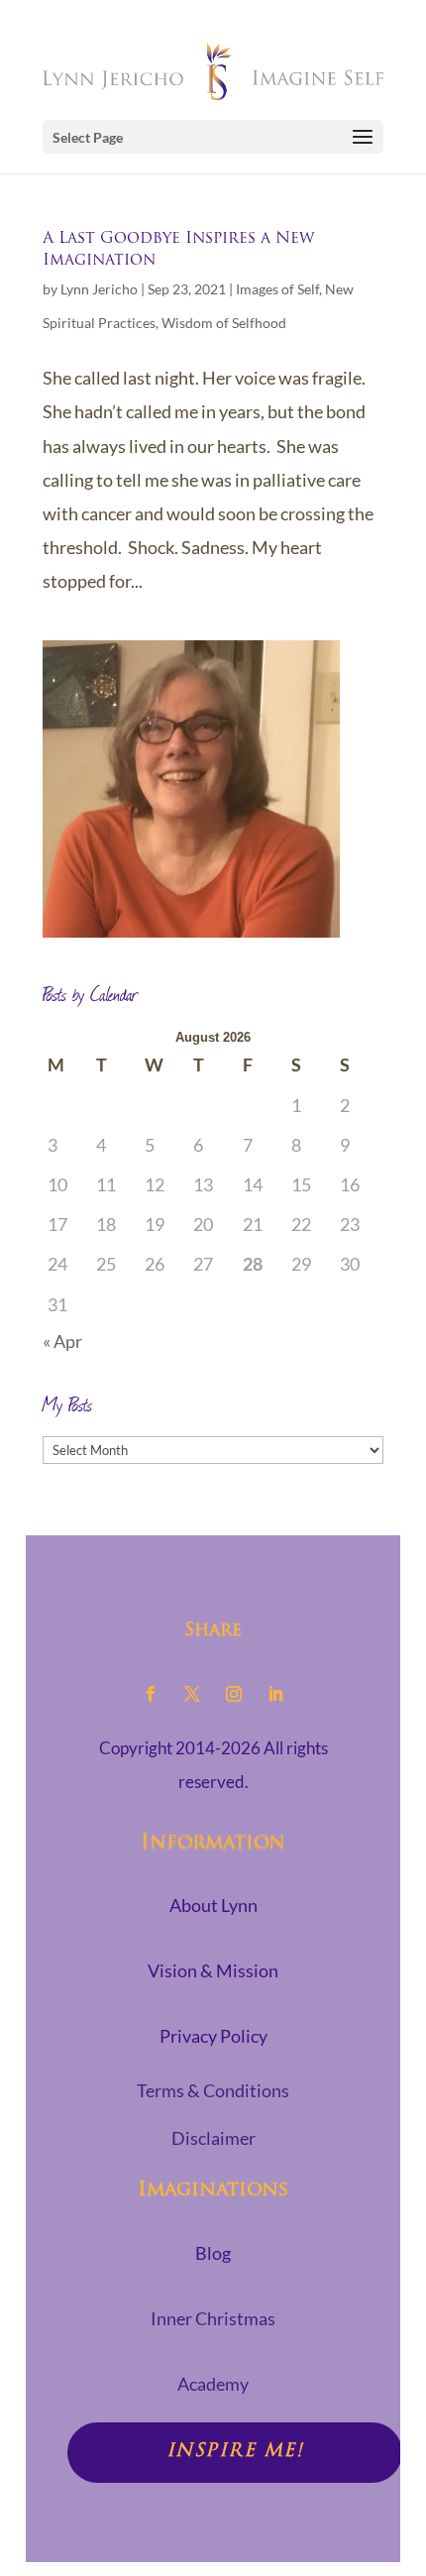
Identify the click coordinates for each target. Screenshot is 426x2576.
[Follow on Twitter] (192, 1694)
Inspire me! (235, 2452)
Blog (213, 2253)
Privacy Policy (213, 2036)
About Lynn (213, 1905)
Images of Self (277, 289)
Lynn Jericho (99, 289)
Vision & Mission (213, 1970)
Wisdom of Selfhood (224, 323)
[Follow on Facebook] (151, 1694)
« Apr (62, 1341)
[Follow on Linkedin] (275, 1694)
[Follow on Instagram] (234, 1694)
